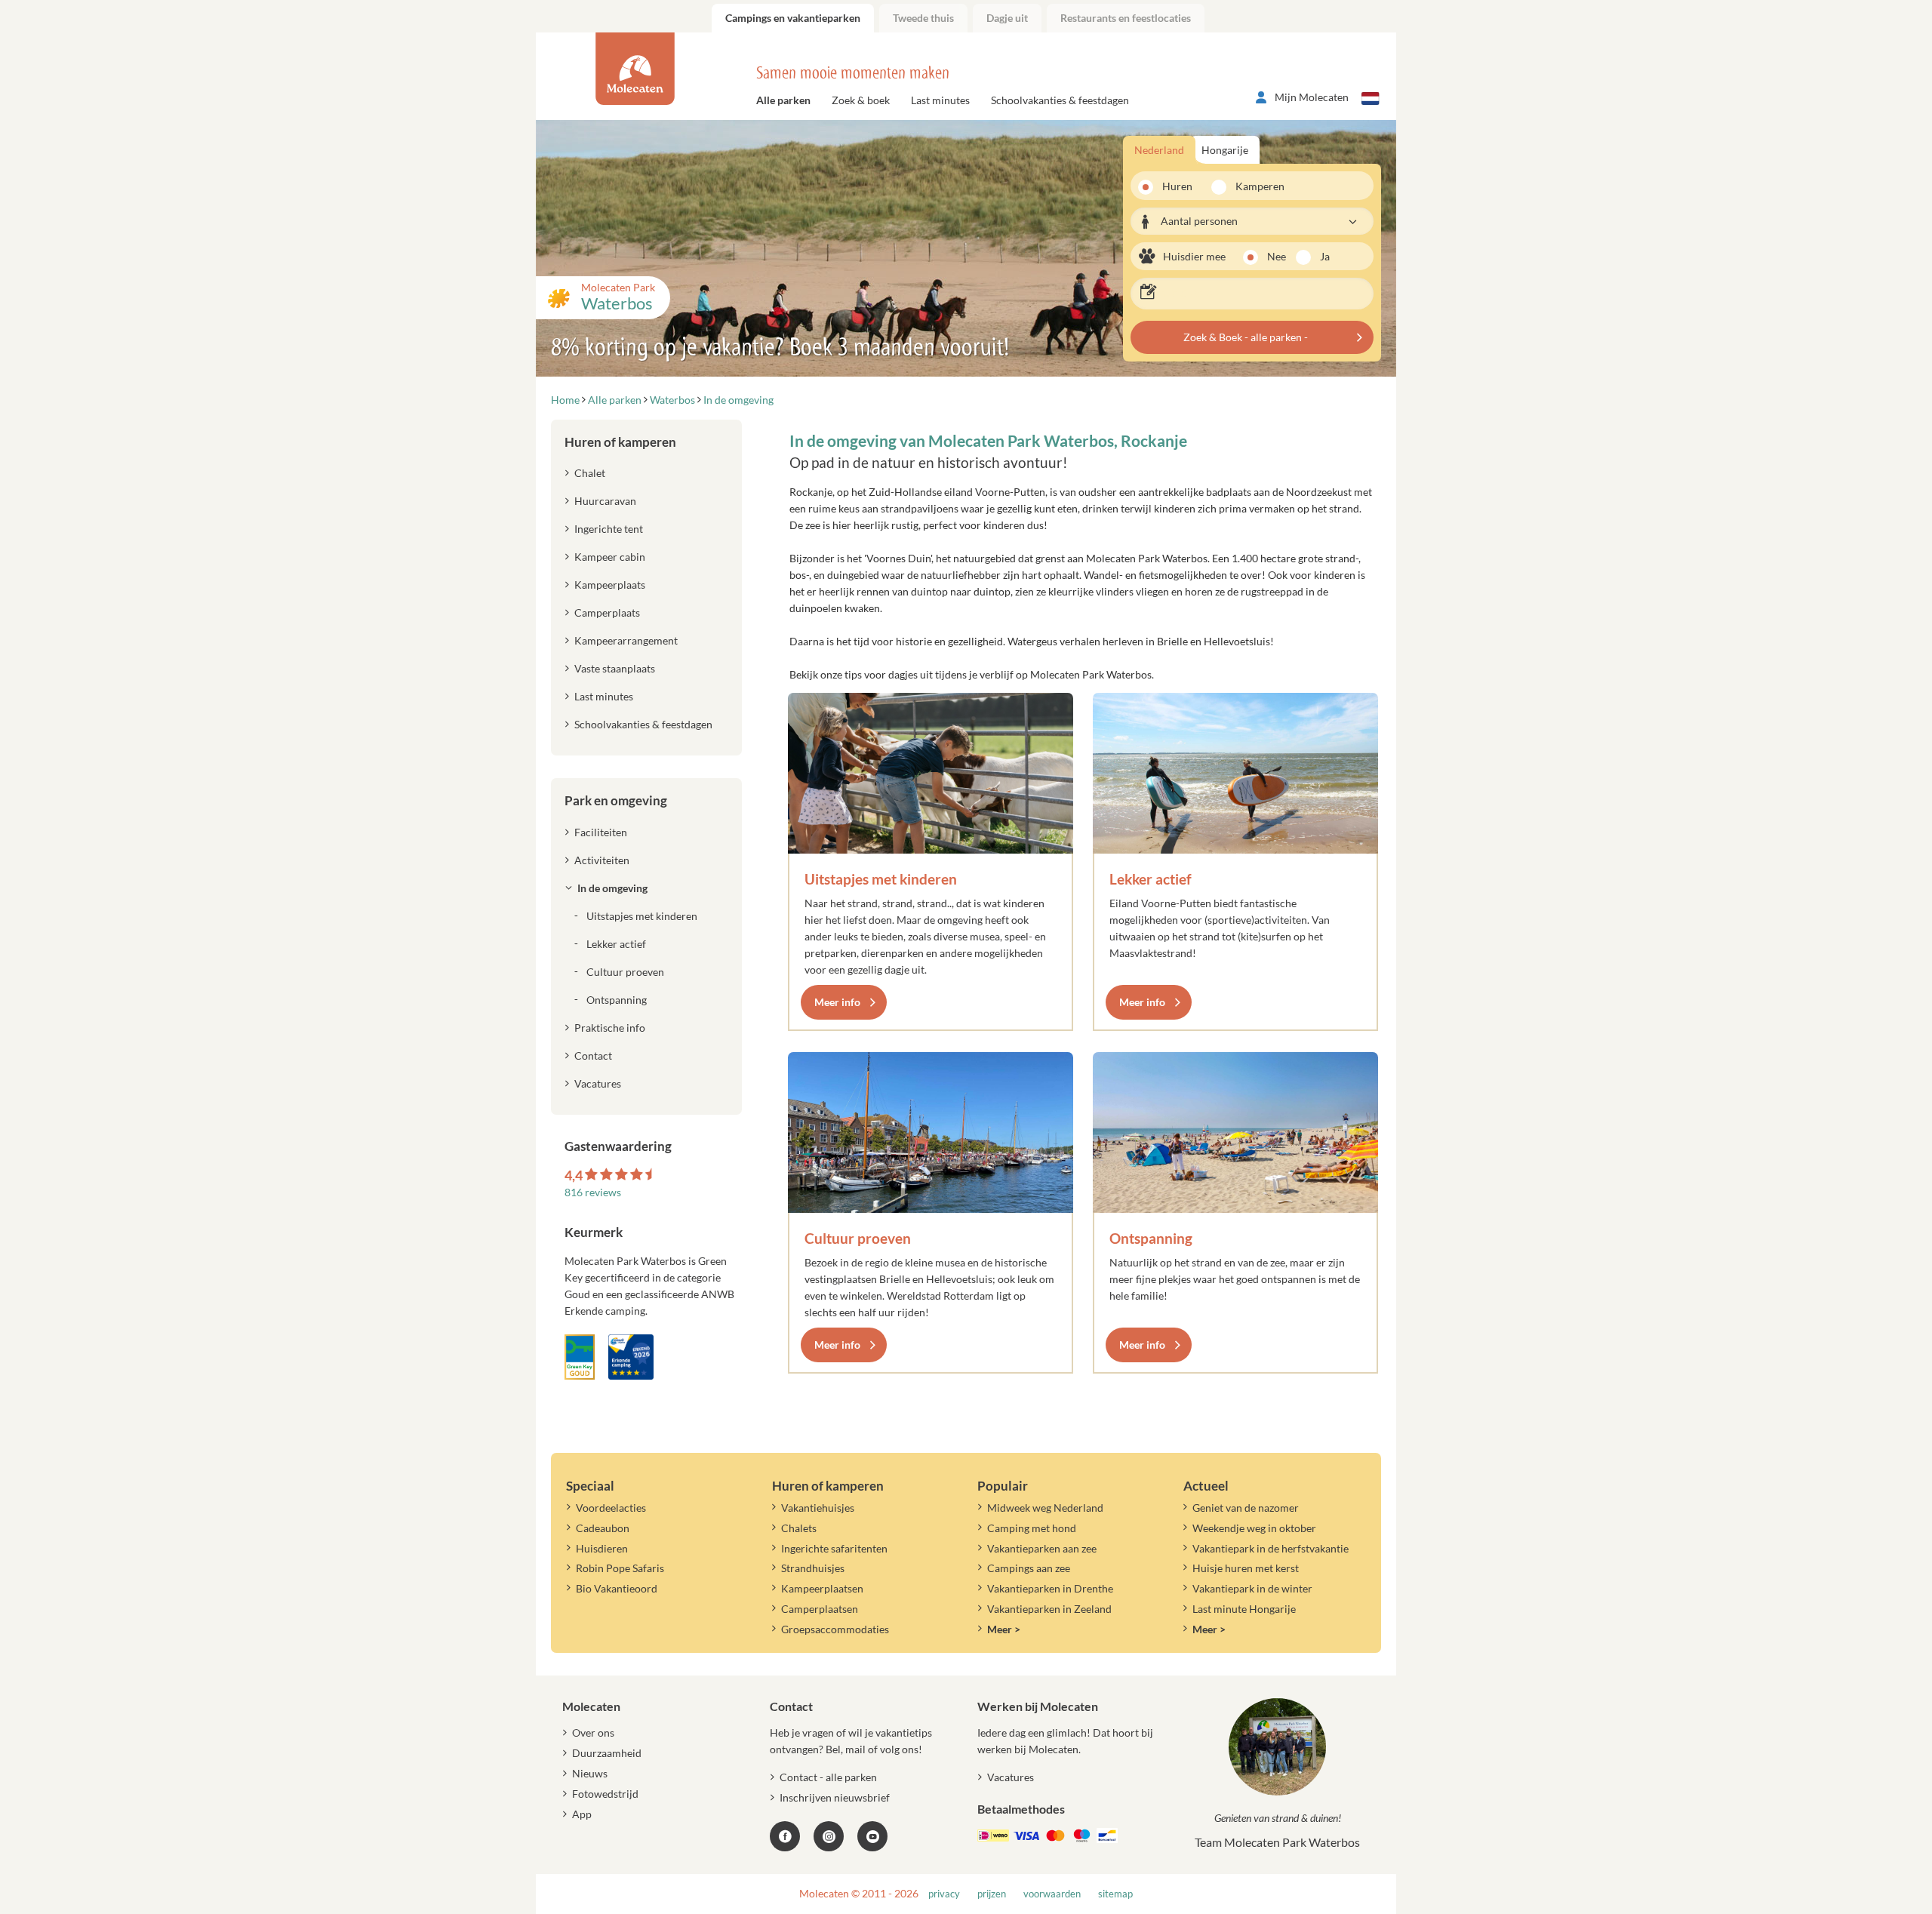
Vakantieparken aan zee (1042, 1548)
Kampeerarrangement (626, 640)
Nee (1277, 256)
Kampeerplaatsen (822, 1588)
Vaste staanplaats (615, 668)
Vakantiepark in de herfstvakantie (1271, 1548)
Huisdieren (602, 1548)
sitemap (1115, 1894)
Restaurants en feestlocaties (1126, 18)
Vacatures (598, 1083)
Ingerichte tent (609, 529)
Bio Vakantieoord (617, 1588)
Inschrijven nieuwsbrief (835, 1797)
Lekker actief (1151, 879)
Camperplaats (607, 612)
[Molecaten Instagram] (829, 1836)
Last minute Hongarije (1244, 1609)
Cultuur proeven (858, 1238)
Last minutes (940, 100)
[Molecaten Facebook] (785, 1836)
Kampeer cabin (610, 557)
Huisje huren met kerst (1246, 1568)
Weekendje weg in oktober (1254, 1528)
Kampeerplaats (610, 585)
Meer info (837, 1002)
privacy (944, 1894)
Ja (1325, 256)
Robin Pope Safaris (620, 1568)
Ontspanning (1151, 1238)
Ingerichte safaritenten (834, 1548)
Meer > (1004, 1629)
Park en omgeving (616, 800)
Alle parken (783, 100)
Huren (1177, 186)
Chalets (799, 1528)
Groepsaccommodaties (835, 1629)
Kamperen (1255, 186)
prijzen (992, 1894)
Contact (593, 1055)
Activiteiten (602, 860)
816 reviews (593, 1192)
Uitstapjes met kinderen (881, 879)
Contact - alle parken (828, 1777)
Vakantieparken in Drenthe (1050, 1588)
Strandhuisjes (813, 1568)
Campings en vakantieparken (793, 18)
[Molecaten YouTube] (872, 1836)
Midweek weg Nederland (1045, 1508)
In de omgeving (612, 888)
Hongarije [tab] (1225, 150)
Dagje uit (1007, 18)
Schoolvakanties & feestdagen (1060, 100)
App (582, 1814)
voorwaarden (1052, 1894)
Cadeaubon (603, 1528)
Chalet (590, 473)
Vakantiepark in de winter (1252, 1588)
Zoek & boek (861, 100)
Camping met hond (1032, 1528)
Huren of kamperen (620, 442)
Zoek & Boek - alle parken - (1246, 337)
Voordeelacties (611, 1508)
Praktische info (610, 1028)
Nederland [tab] (1159, 150)
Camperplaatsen (820, 1609)
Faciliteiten (601, 832)
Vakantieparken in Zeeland (1049, 1609)
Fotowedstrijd (605, 1794)
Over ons (593, 1732)
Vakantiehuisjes (818, 1508)
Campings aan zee (1029, 1568)
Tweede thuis (923, 18)
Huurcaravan (605, 501)
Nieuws (590, 1773)
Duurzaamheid (607, 1753)
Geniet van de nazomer (1246, 1508)
